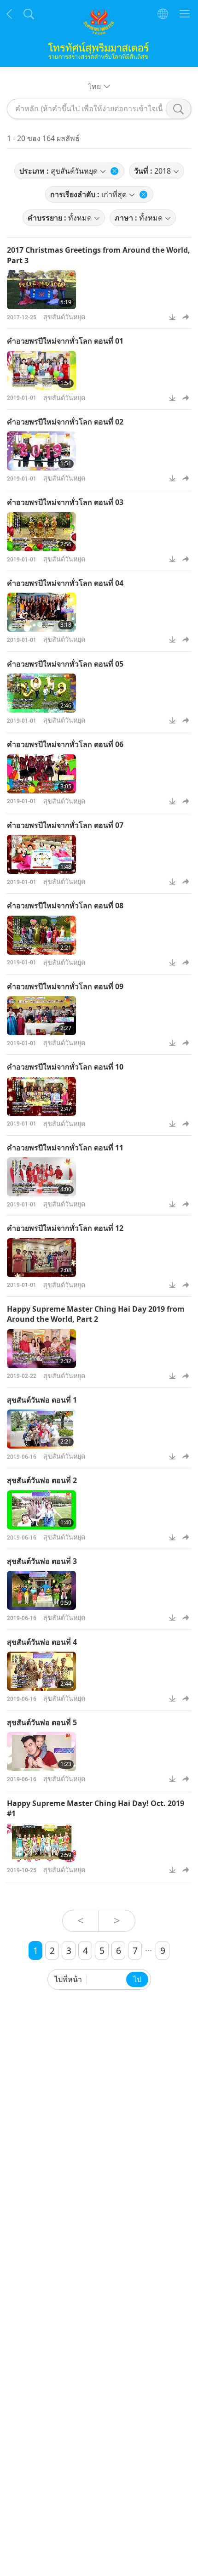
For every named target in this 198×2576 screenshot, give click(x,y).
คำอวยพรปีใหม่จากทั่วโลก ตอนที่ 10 (65, 1067)
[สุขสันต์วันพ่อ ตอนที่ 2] (41, 1510)
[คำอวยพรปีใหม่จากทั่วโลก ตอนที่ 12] (41, 1258)
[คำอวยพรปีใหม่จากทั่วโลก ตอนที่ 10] (41, 1096)
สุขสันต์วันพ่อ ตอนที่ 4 (42, 1642)
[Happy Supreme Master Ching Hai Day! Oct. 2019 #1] (41, 1843)
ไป (137, 1979)
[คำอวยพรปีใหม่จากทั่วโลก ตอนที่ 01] (41, 371)
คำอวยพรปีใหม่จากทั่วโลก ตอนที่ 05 (65, 664)
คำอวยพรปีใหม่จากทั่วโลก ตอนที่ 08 (65, 906)
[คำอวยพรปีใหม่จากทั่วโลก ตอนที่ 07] (41, 854)
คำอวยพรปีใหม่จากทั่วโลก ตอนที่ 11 (65, 1148)
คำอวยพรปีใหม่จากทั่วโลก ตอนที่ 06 (65, 744)
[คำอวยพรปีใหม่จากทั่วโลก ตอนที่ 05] (41, 693)
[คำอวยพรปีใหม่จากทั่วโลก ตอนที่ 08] (41, 935)
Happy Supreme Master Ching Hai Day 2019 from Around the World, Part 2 (96, 1314)
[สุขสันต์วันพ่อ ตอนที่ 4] (41, 1671)
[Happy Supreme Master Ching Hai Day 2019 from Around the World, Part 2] (41, 1349)
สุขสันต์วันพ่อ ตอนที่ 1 (42, 1400)
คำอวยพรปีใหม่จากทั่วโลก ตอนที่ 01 (65, 341)
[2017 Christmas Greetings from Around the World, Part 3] (41, 290)
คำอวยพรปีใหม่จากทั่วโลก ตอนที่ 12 (65, 1228)
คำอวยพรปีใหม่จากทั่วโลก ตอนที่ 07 (65, 825)
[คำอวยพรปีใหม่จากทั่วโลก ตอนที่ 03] (41, 532)
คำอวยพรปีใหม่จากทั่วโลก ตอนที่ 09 (65, 986)
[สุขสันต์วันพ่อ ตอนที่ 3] (41, 1590)
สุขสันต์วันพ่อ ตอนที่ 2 (42, 1480)
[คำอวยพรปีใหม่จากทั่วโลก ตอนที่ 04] (41, 612)
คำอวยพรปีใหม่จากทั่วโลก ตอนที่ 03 (65, 502)
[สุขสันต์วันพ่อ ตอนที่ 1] (41, 1429)
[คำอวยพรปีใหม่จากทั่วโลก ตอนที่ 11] (41, 1177)
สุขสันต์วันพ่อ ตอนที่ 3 (42, 1561)
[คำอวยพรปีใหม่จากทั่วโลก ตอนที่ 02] (41, 451)
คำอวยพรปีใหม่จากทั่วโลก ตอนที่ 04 (65, 583)
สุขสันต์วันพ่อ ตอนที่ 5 (42, 1722)
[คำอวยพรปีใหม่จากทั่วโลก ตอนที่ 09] (41, 1016)
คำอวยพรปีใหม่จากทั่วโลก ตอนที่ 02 (65, 422)
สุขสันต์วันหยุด (64, 317)
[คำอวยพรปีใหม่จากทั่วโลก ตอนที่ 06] (41, 774)
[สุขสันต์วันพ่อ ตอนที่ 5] (41, 1752)
